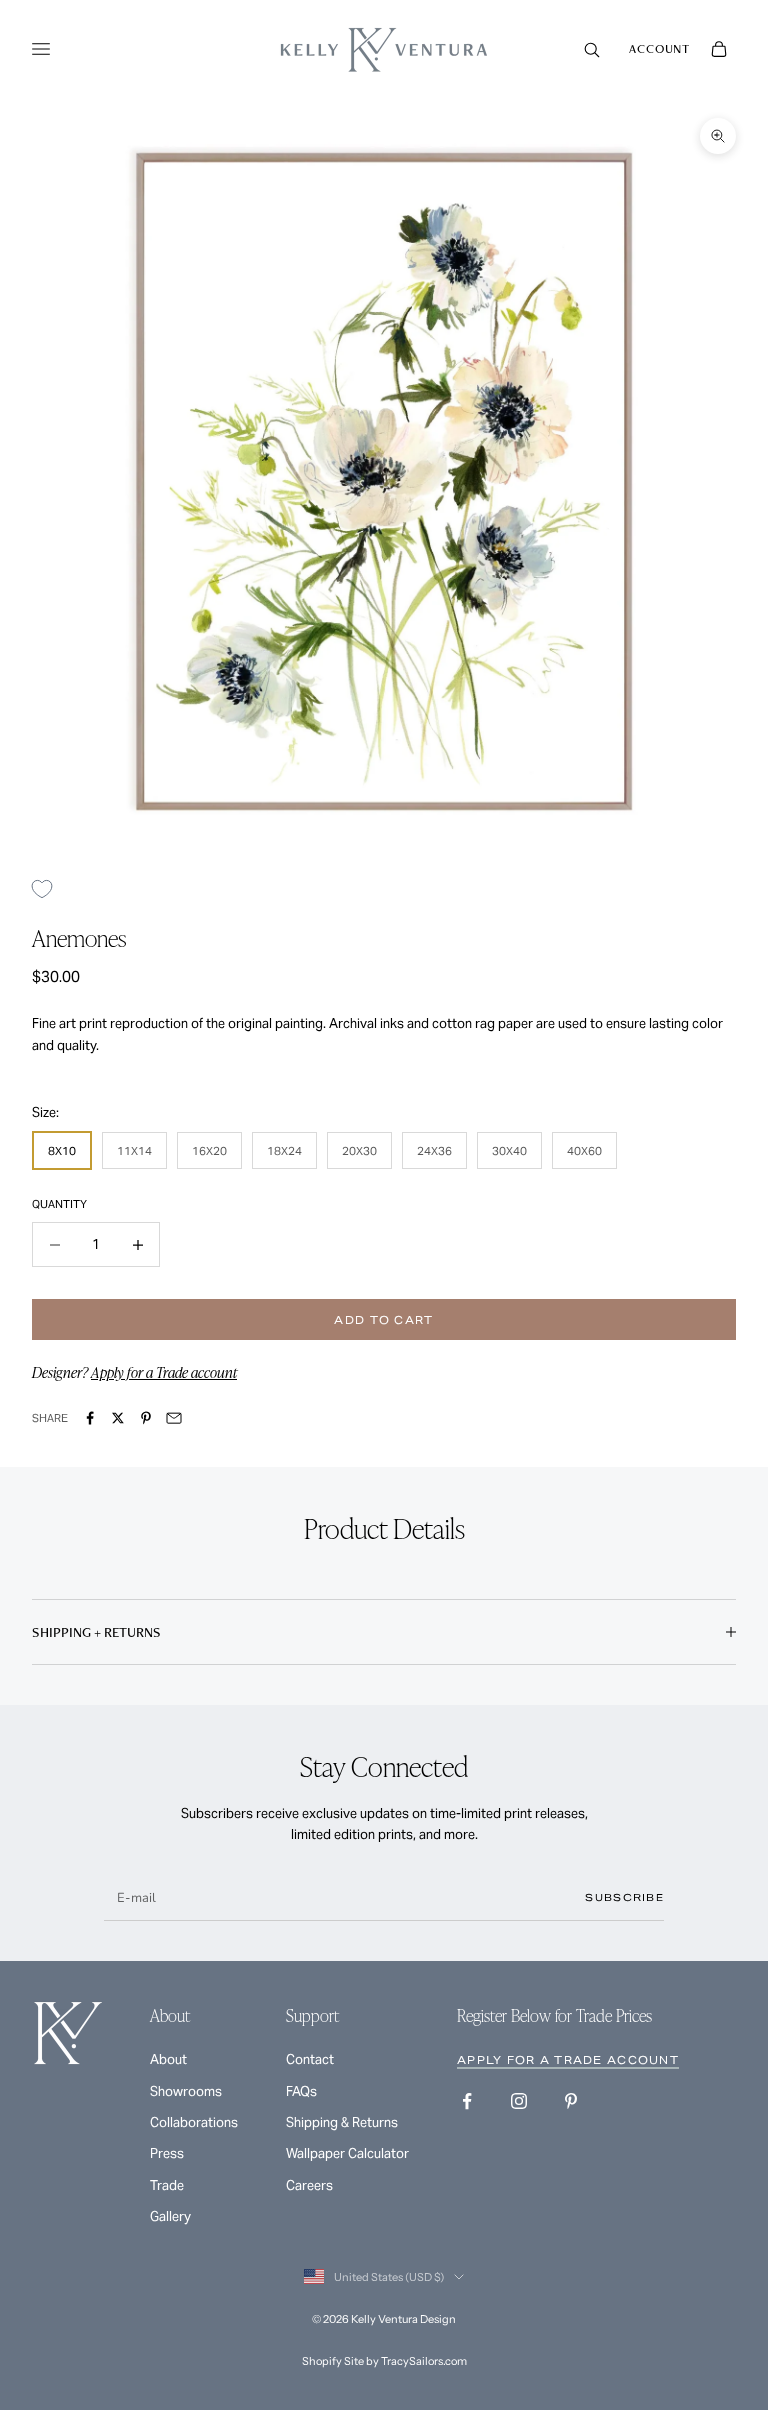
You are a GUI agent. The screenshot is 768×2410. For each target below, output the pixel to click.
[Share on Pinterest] (146, 1418)
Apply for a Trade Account (568, 2060)
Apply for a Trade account (164, 1372)
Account (659, 48)
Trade (167, 2185)
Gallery (170, 2216)
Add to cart (383, 1320)
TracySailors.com (424, 2361)
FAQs (301, 2091)
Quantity (59, 1204)
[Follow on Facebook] (467, 2101)
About (168, 2059)
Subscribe (624, 1897)
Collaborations (194, 2122)
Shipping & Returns (342, 2122)
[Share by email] (174, 1418)
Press (167, 2153)
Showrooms (186, 2091)
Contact (310, 2059)
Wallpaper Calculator (347, 2153)
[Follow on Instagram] (519, 2101)
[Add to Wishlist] (49, 888)
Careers (309, 2185)
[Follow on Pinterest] (571, 2101)
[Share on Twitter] (118, 1418)
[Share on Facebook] (90, 1418)
